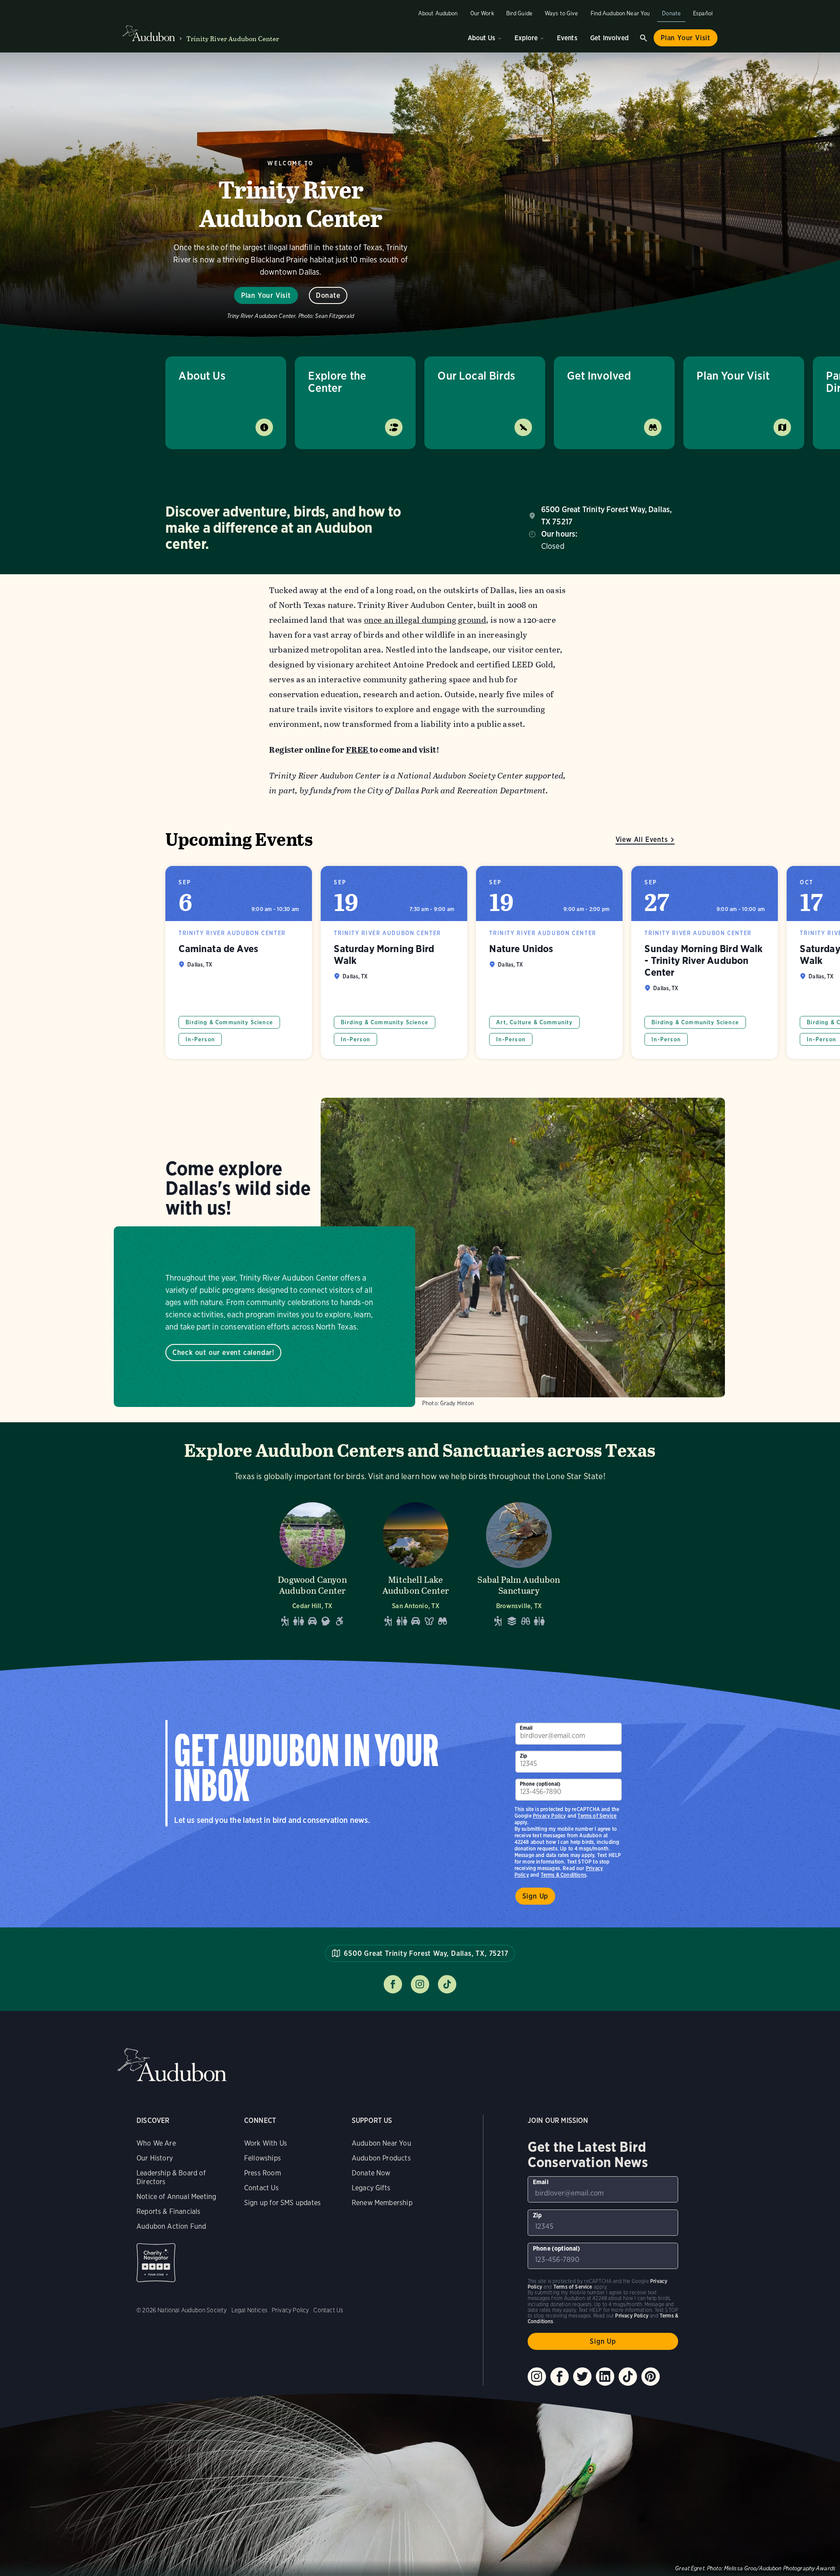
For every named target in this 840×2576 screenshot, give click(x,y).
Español (703, 13)
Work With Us (266, 2143)
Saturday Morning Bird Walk (394, 962)
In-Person (200, 1039)
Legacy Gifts (371, 2188)
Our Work (482, 13)
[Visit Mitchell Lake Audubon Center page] (416, 1562)
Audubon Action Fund (171, 2226)
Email (526, 1728)
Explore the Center (337, 382)
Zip (524, 1756)
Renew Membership (382, 2203)
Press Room (262, 2173)
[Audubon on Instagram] (537, 2377)
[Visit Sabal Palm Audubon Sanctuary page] (519, 1562)
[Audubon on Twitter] (582, 2377)
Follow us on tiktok (447, 1984)
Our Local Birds (476, 375)
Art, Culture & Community (534, 1022)
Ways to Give (562, 13)
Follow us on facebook (393, 1984)
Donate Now (371, 2173)
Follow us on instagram (420, 1984)
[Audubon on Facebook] (560, 2377)
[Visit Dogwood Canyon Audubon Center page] (312, 1562)
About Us (481, 38)
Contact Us (261, 2188)
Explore (526, 38)
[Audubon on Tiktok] (628, 2377)
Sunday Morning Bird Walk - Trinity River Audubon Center (705, 962)
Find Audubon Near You (620, 13)
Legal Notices (249, 2310)
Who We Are (156, 2143)
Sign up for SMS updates (282, 2203)
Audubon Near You (381, 2143)
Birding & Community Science (229, 1022)
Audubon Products (381, 2158)
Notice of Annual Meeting (176, 2197)
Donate (671, 13)
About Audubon (438, 13)
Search (644, 38)
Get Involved (609, 38)
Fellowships (262, 2158)
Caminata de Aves (239, 962)
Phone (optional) (540, 1784)
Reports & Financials (169, 2211)
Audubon (172, 2065)
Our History (155, 2158)
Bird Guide (519, 13)
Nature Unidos (549, 962)
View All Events (642, 839)
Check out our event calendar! (223, 1353)
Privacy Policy (549, 1816)
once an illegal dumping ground (425, 620)
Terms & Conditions (563, 1875)
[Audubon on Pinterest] (651, 2377)
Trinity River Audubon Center (233, 39)
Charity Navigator (156, 2263)
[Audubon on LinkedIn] (605, 2377)
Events (567, 38)
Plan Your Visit (686, 38)
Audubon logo (149, 34)
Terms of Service (597, 1816)
